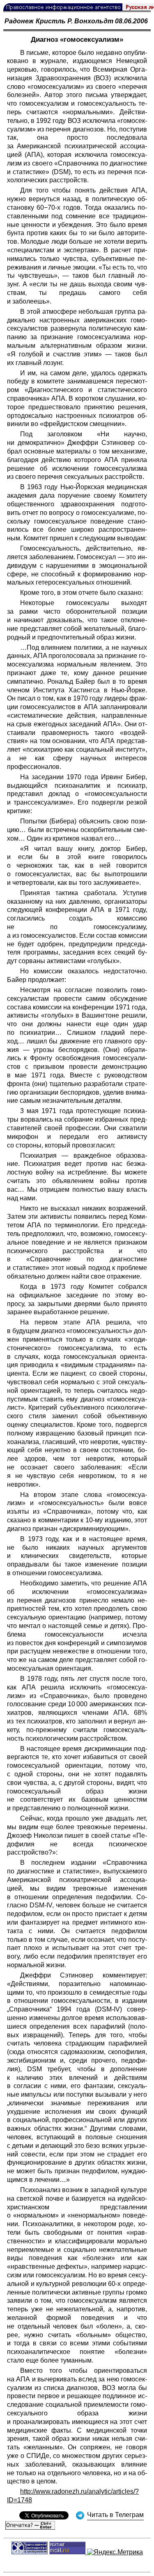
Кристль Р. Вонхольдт (75, 21)
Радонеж (19, 21)
